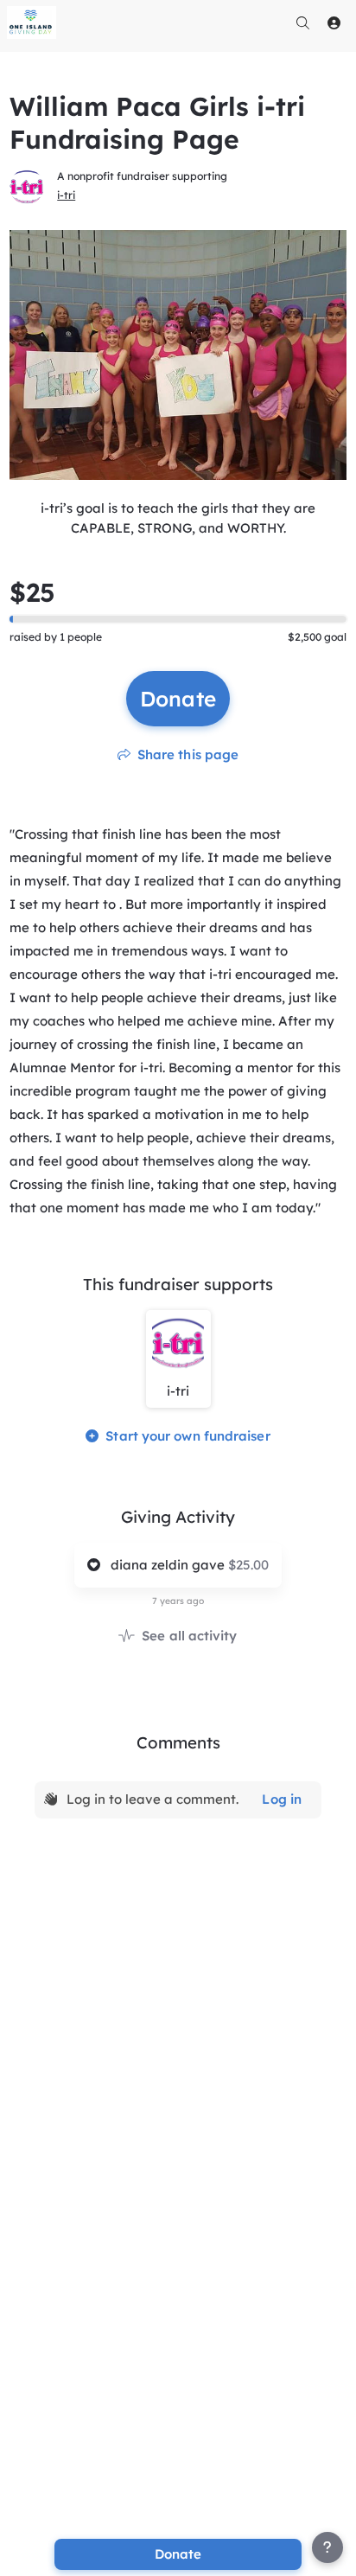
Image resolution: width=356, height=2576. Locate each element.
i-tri (66, 195)
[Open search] (303, 22)
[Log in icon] (334, 22)
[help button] (327, 2547)
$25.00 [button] (248, 1565)
